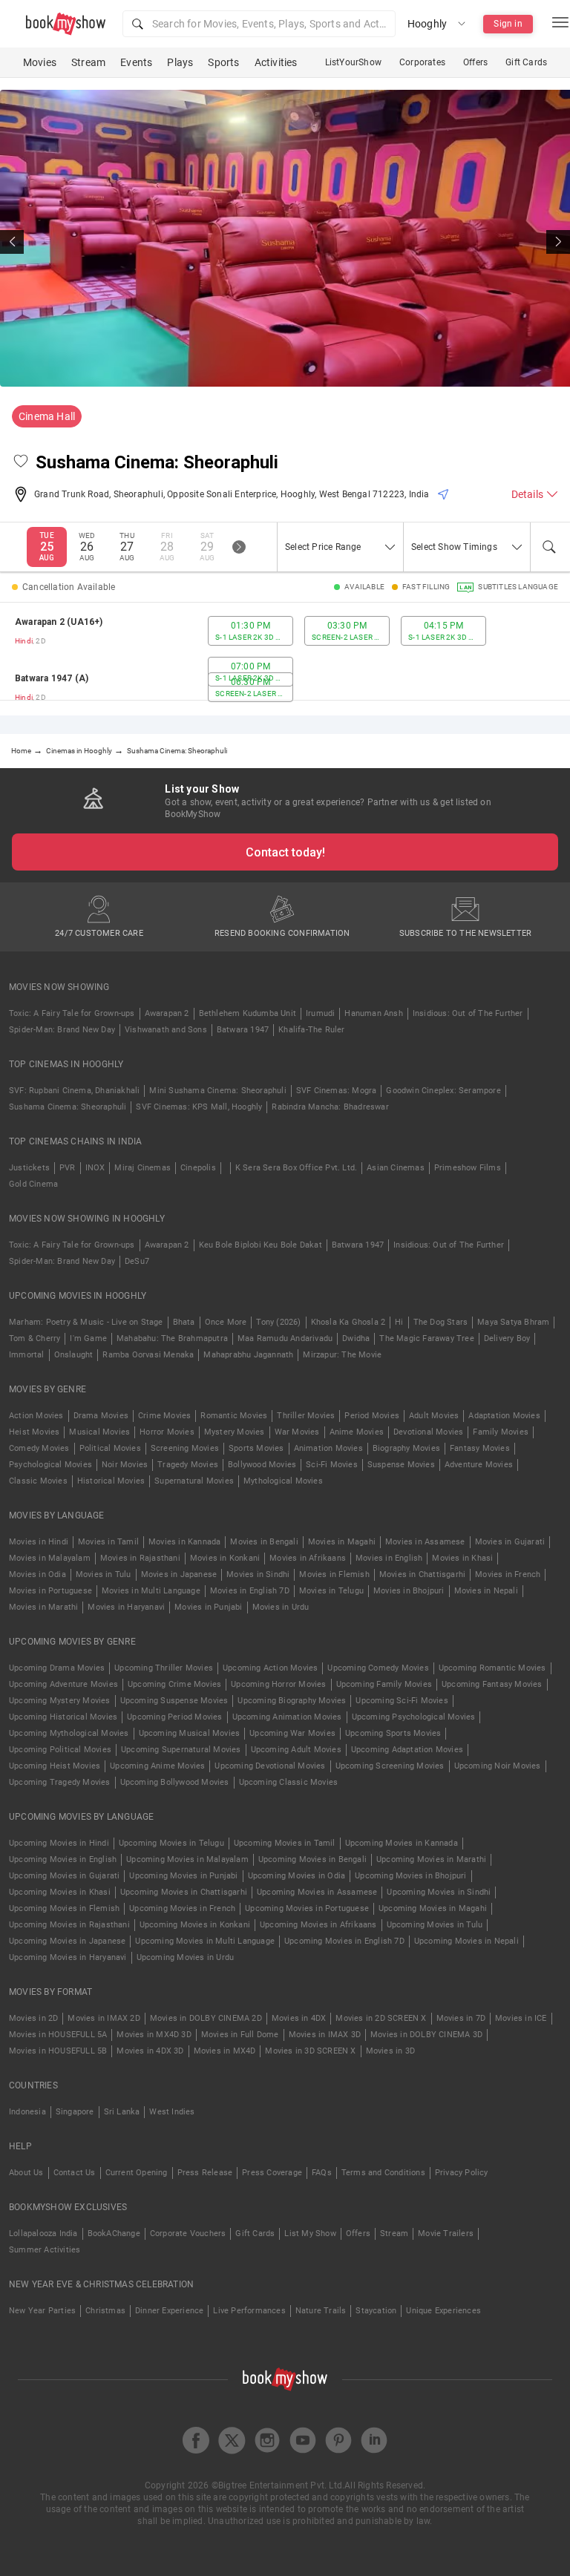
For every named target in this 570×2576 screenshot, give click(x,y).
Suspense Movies (401, 1465)
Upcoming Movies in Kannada (402, 1843)
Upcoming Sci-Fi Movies (402, 1701)
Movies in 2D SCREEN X (381, 2018)
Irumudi (320, 1013)
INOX (95, 1168)
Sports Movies (256, 1448)
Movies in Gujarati (510, 1542)
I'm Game (88, 1338)
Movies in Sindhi (258, 1574)
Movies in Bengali (264, 1542)
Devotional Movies (428, 1432)
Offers (475, 62)
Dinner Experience (169, 2311)
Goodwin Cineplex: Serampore (443, 1091)
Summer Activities (45, 2250)
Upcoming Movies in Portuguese (307, 1908)
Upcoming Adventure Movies (63, 1684)
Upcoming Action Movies (270, 1668)
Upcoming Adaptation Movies (407, 1750)
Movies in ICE (521, 2018)
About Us (26, 2173)
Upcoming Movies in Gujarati (64, 1876)
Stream (88, 62)
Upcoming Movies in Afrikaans (318, 1925)
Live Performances (249, 2311)
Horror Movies (167, 1432)
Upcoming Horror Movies (278, 1684)
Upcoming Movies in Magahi (433, 1908)
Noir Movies (125, 1465)
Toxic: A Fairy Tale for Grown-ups (72, 1013)
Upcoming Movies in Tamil (285, 1843)
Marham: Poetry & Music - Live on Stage (86, 1322)
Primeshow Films (468, 1168)
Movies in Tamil (108, 1542)
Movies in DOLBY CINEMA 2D (206, 2018)
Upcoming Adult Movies (296, 1750)
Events (136, 62)
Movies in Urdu (281, 1607)
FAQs (322, 2173)
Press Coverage (272, 2173)
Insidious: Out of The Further (468, 1013)
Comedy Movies (39, 1448)
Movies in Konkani (225, 1558)
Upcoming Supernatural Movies (181, 1750)
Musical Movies (99, 1432)
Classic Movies (38, 1481)
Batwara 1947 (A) (52, 678)
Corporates (422, 62)
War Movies (297, 1432)
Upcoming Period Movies (174, 1717)
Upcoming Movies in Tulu (435, 1925)
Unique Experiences (443, 2311)
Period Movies (372, 1416)
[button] (259, 24)
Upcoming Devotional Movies (270, 1766)
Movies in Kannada (184, 1542)
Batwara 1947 (243, 1030)
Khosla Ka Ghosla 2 (348, 1322)
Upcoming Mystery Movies (60, 1701)
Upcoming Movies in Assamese (317, 1892)
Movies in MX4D (225, 2051)
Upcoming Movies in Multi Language (205, 1941)
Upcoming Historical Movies (63, 1717)
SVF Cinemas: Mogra (337, 1091)
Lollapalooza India (43, 2233)
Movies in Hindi (39, 1542)
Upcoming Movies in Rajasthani (69, 1925)
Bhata (184, 1322)
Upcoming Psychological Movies (414, 1717)
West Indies (172, 2112)
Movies (40, 62)
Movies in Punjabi (208, 1607)
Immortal (27, 1355)
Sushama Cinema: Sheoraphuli (68, 1107)
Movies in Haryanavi (126, 1607)
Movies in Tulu (104, 1574)
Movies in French (508, 1574)
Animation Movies (328, 1448)
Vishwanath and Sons (166, 1030)
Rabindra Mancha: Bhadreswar (330, 1107)
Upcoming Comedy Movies (378, 1668)
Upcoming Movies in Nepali (466, 1941)
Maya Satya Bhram (513, 1322)
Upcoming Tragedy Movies (60, 1782)
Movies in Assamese (425, 1542)
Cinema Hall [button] (47, 416)
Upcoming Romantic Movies (492, 1668)
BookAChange (114, 2233)
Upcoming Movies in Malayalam (187, 1859)
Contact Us (75, 2173)
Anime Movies (357, 1432)
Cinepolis (198, 1168)
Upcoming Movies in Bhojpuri (410, 1876)
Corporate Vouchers (188, 2233)
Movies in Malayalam (50, 1558)
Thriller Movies (306, 1416)
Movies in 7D (461, 2018)
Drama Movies (101, 1416)
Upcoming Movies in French (182, 1908)
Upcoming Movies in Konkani (195, 1925)
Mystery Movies (235, 1432)
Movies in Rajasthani (140, 1558)
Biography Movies (406, 1448)
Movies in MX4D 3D (154, 2035)
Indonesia (27, 2112)
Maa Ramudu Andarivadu (285, 1338)
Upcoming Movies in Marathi (431, 1859)
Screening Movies (185, 1448)
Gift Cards (526, 62)
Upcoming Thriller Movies (164, 1668)
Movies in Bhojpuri (409, 1591)
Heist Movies (34, 1432)
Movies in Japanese (179, 1574)
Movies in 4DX (299, 2018)
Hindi (24, 641)
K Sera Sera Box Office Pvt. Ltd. (296, 1168)
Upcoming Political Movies (60, 1750)
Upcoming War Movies (292, 1733)
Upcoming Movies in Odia (297, 1876)
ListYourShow (353, 62)
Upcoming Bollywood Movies (175, 1782)
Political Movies (110, 1448)
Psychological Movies (50, 1465)
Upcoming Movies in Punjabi (183, 1876)
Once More (226, 1322)
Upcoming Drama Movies (57, 1668)
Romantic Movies (234, 1416)
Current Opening (137, 2173)
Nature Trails (321, 2311)
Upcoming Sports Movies (393, 1733)
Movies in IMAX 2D (104, 2018)
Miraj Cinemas (142, 1168)
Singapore (75, 2112)
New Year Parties (42, 2311)
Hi (399, 1322)
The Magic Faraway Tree (426, 1338)
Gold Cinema (33, 1184)
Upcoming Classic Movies (289, 1782)
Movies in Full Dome (240, 2035)
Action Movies (36, 1416)
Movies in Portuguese (50, 1591)
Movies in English (389, 1558)
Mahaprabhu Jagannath (248, 1355)
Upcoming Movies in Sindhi (439, 1892)
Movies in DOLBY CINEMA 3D (426, 2035)
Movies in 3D (390, 2051)
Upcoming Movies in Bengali (312, 1859)
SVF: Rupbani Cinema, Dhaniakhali (74, 1091)
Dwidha (356, 1338)
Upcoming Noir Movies (498, 1766)
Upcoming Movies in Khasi (60, 1892)
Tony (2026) (278, 1322)
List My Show (310, 2233)
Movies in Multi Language (151, 1591)
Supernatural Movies (194, 1481)
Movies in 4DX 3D (150, 2051)
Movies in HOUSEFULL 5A (58, 2035)
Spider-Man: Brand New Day (62, 1030)
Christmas (105, 2311)
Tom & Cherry (35, 1338)
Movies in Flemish (334, 1574)
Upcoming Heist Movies (55, 1766)
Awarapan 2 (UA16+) (59, 622)
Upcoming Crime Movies (174, 1684)
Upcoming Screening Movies (390, 1766)
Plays (180, 62)
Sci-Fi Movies (332, 1465)
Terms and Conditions (383, 2173)
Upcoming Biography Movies (292, 1701)
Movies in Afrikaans (308, 1558)
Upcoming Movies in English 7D (344, 1941)
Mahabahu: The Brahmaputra (172, 1338)
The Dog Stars (441, 1322)
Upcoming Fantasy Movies (492, 1684)
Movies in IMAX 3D (325, 2035)
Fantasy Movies (480, 1448)
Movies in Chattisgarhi (422, 1574)
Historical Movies (111, 1481)
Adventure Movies (479, 1465)
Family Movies (501, 1432)
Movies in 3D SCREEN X (310, 2051)
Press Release (205, 2173)
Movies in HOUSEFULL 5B (58, 2051)
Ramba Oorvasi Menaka (148, 1355)
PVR (68, 1168)
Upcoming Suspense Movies (174, 1701)
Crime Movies (164, 1416)
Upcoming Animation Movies (287, 1717)
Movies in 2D (33, 2018)
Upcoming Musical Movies (190, 1733)
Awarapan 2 (167, 1013)
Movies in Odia (37, 1574)
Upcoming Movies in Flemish (64, 1908)
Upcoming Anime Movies (157, 1766)
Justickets (29, 1168)
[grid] (285, 659)
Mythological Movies (283, 1481)
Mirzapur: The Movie (342, 1355)
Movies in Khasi (462, 1558)
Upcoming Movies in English (63, 1859)
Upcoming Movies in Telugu (171, 1843)
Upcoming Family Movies (384, 1684)
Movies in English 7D (250, 1591)
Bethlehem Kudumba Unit (248, 1013)
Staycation (376, 2311)
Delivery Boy (507, 1338)
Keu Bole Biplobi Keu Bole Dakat (261, 1245)
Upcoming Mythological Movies (69, 1733)
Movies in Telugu (331, 1591)
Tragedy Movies (188, 1465)
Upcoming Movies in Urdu (186, 1957)
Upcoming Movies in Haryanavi (68, 1957)
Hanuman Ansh (373, 1013)
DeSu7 (137, 1261)
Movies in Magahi (342, 1542)
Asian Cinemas (396, 1168)
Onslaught (74, 1355)
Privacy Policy (462, 2173)
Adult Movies (434, 1416)
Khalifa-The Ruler (311, 1030)
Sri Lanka (122, 2112)
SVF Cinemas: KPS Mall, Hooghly (199, 1107)
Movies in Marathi (43, 1607)
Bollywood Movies (262, 1465)
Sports (223, 62)
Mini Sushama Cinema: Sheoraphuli (217, 1091)
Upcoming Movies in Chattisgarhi (184, 1892)
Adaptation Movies (504, 1416)
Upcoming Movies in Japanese (67, 1941)
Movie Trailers (446, 2233)
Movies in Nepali (486, 1591)
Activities (276, 62)
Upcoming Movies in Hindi (59, 1843)
